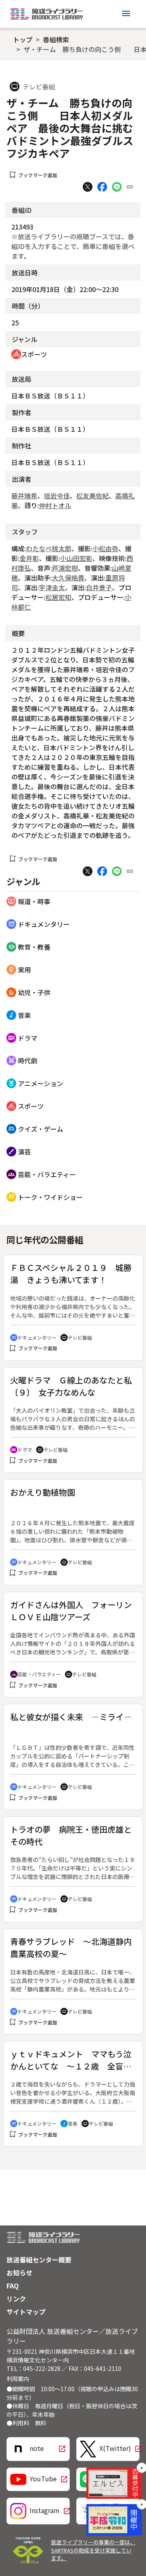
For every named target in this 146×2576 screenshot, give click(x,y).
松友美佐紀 (92, 496)
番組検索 (56, 39)
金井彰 (29, 558)
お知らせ (19, 2273)
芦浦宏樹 (65, 568)
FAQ (13, 2286)
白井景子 (99, 587)
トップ (23, 39)
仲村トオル (55, 505)
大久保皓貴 (68, 578)
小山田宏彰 (76, 558)
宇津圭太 (52, 587)
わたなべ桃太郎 (49, 548)
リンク (16, 2299)
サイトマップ (26, 2312)
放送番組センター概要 (39, 2260)
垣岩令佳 (57, 496)
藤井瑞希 (24, 496)
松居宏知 (58, 597)
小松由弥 (105, 548)
